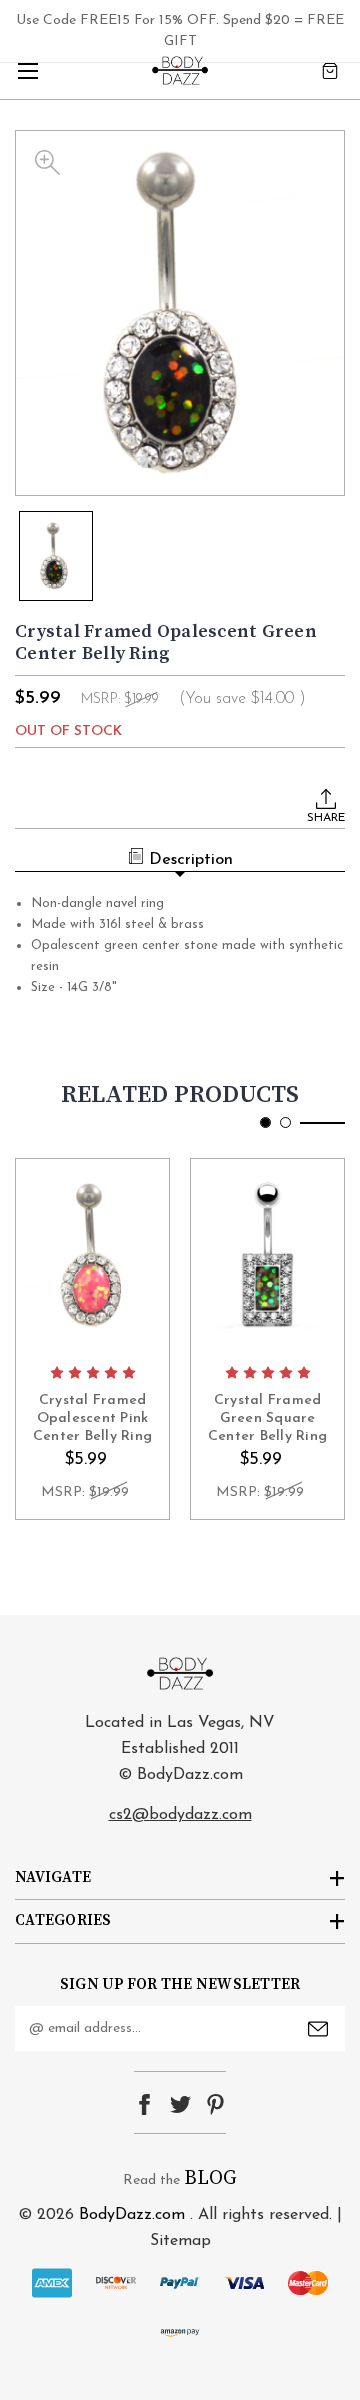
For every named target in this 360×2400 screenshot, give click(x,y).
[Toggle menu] (27, 70)
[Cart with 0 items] (330, 70)
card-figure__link (92, 1256)
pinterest (215, 2104)
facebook (144, 2104)
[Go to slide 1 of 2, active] (265, 1122)
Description (191, 860)
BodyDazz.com (132, 2215)
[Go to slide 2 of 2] (285, 1122)
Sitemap (180, 2241)
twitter (180, 2104)
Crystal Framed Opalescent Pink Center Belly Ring (92, 1418)
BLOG (210, 2178)
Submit (318, 2029)
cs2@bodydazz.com (180, 1815)
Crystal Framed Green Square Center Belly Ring (267, 1418)
